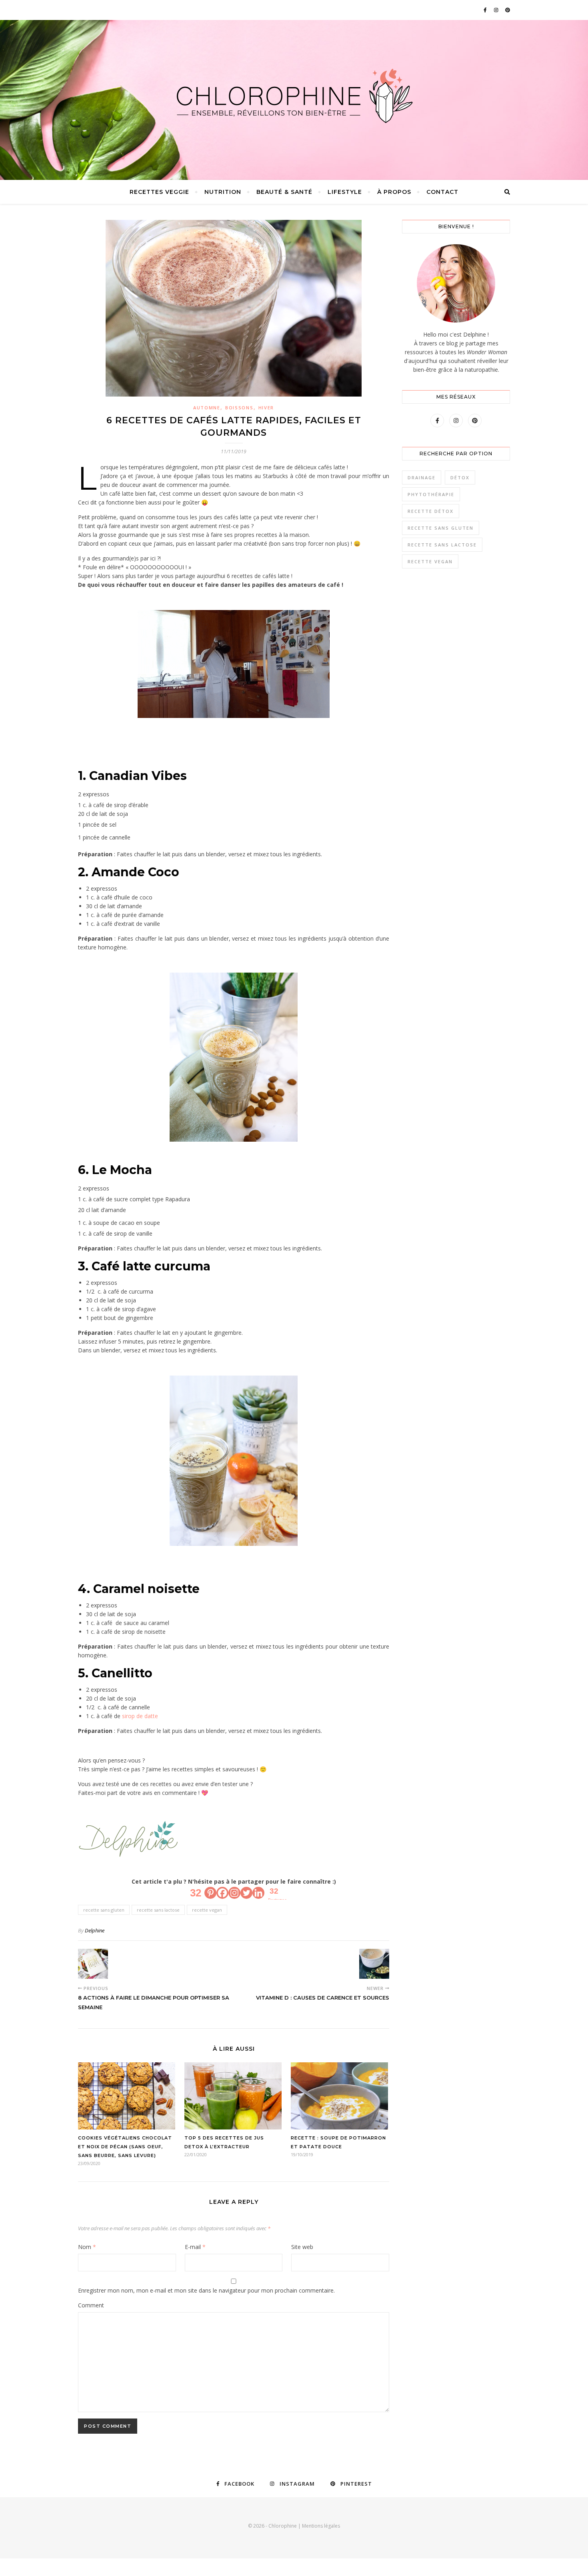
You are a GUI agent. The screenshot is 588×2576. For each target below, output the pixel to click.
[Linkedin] (258, 1893)
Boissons (239, 408)
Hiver (266, 408)
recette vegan (207, 1910)
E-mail (195, 2247)
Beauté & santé (284, 192)
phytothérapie (431, 494)
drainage (422, 478)
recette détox (431, 511)
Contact (442, 192)
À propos (394, 192)
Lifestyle (345, 192)
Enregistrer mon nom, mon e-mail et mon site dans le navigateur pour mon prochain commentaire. (206, 2290)
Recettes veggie (159, 192)
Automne (207, 408)
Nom (87, 2247)
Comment (91, 2305)
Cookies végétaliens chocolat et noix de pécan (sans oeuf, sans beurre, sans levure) (125, 2147)
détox (460, 478)
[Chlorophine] (294, 96)
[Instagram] (234, 1893)
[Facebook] (222, 1893)
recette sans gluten (104, 1910)
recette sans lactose (158, 1910)
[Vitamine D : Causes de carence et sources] (374, 1964)
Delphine (95, 1930)
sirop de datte (140, 1716)
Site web (302, 2247)
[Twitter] (246, 1893)
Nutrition (223, 192)
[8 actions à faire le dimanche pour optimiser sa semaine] (93, 1964)
